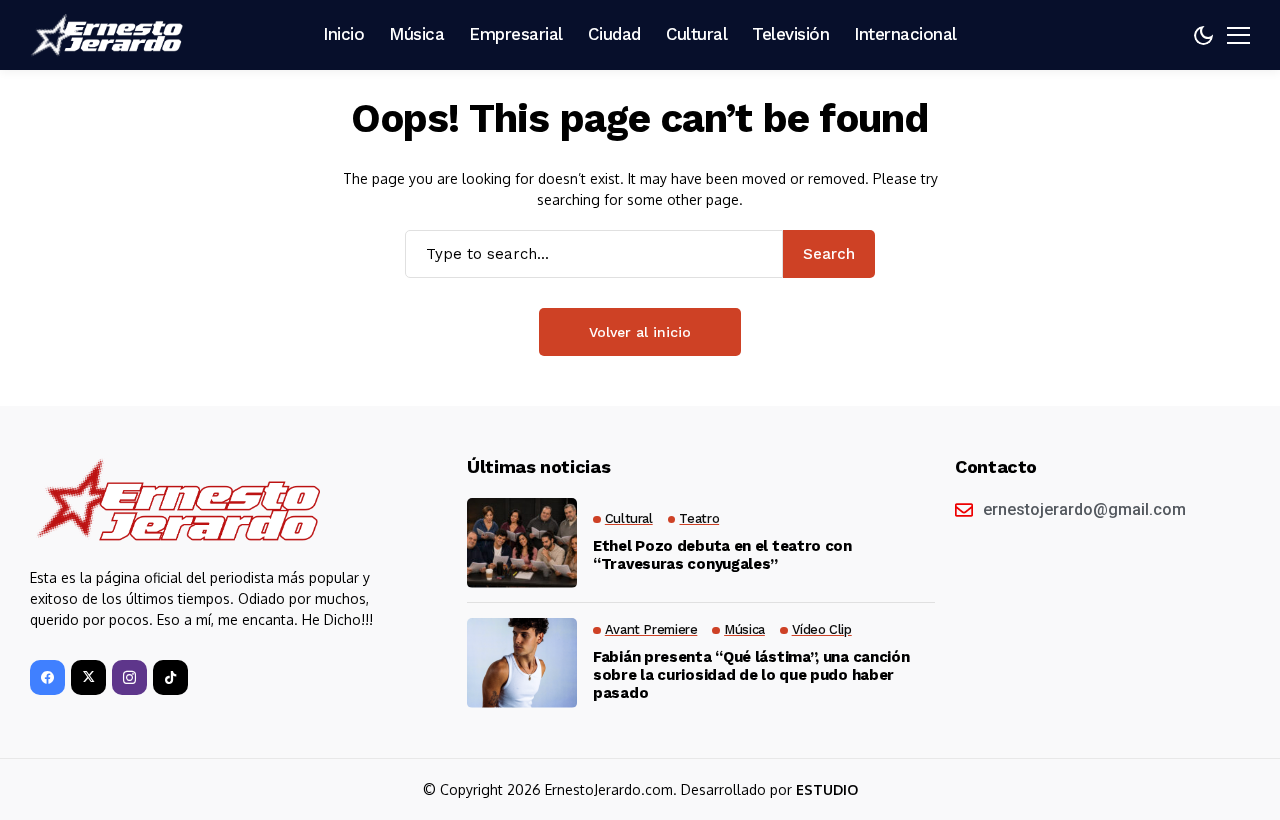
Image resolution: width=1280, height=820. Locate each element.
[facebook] (47, 677)
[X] (88, 677)
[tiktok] (170, 677)
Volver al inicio (640, 332)
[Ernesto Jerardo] (110, 35)
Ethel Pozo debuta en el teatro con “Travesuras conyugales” (722, 555)
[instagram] (129, 677)
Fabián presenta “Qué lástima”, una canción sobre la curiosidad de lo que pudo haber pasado (751, 675)
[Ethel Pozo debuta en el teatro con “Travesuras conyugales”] (522, 543)
